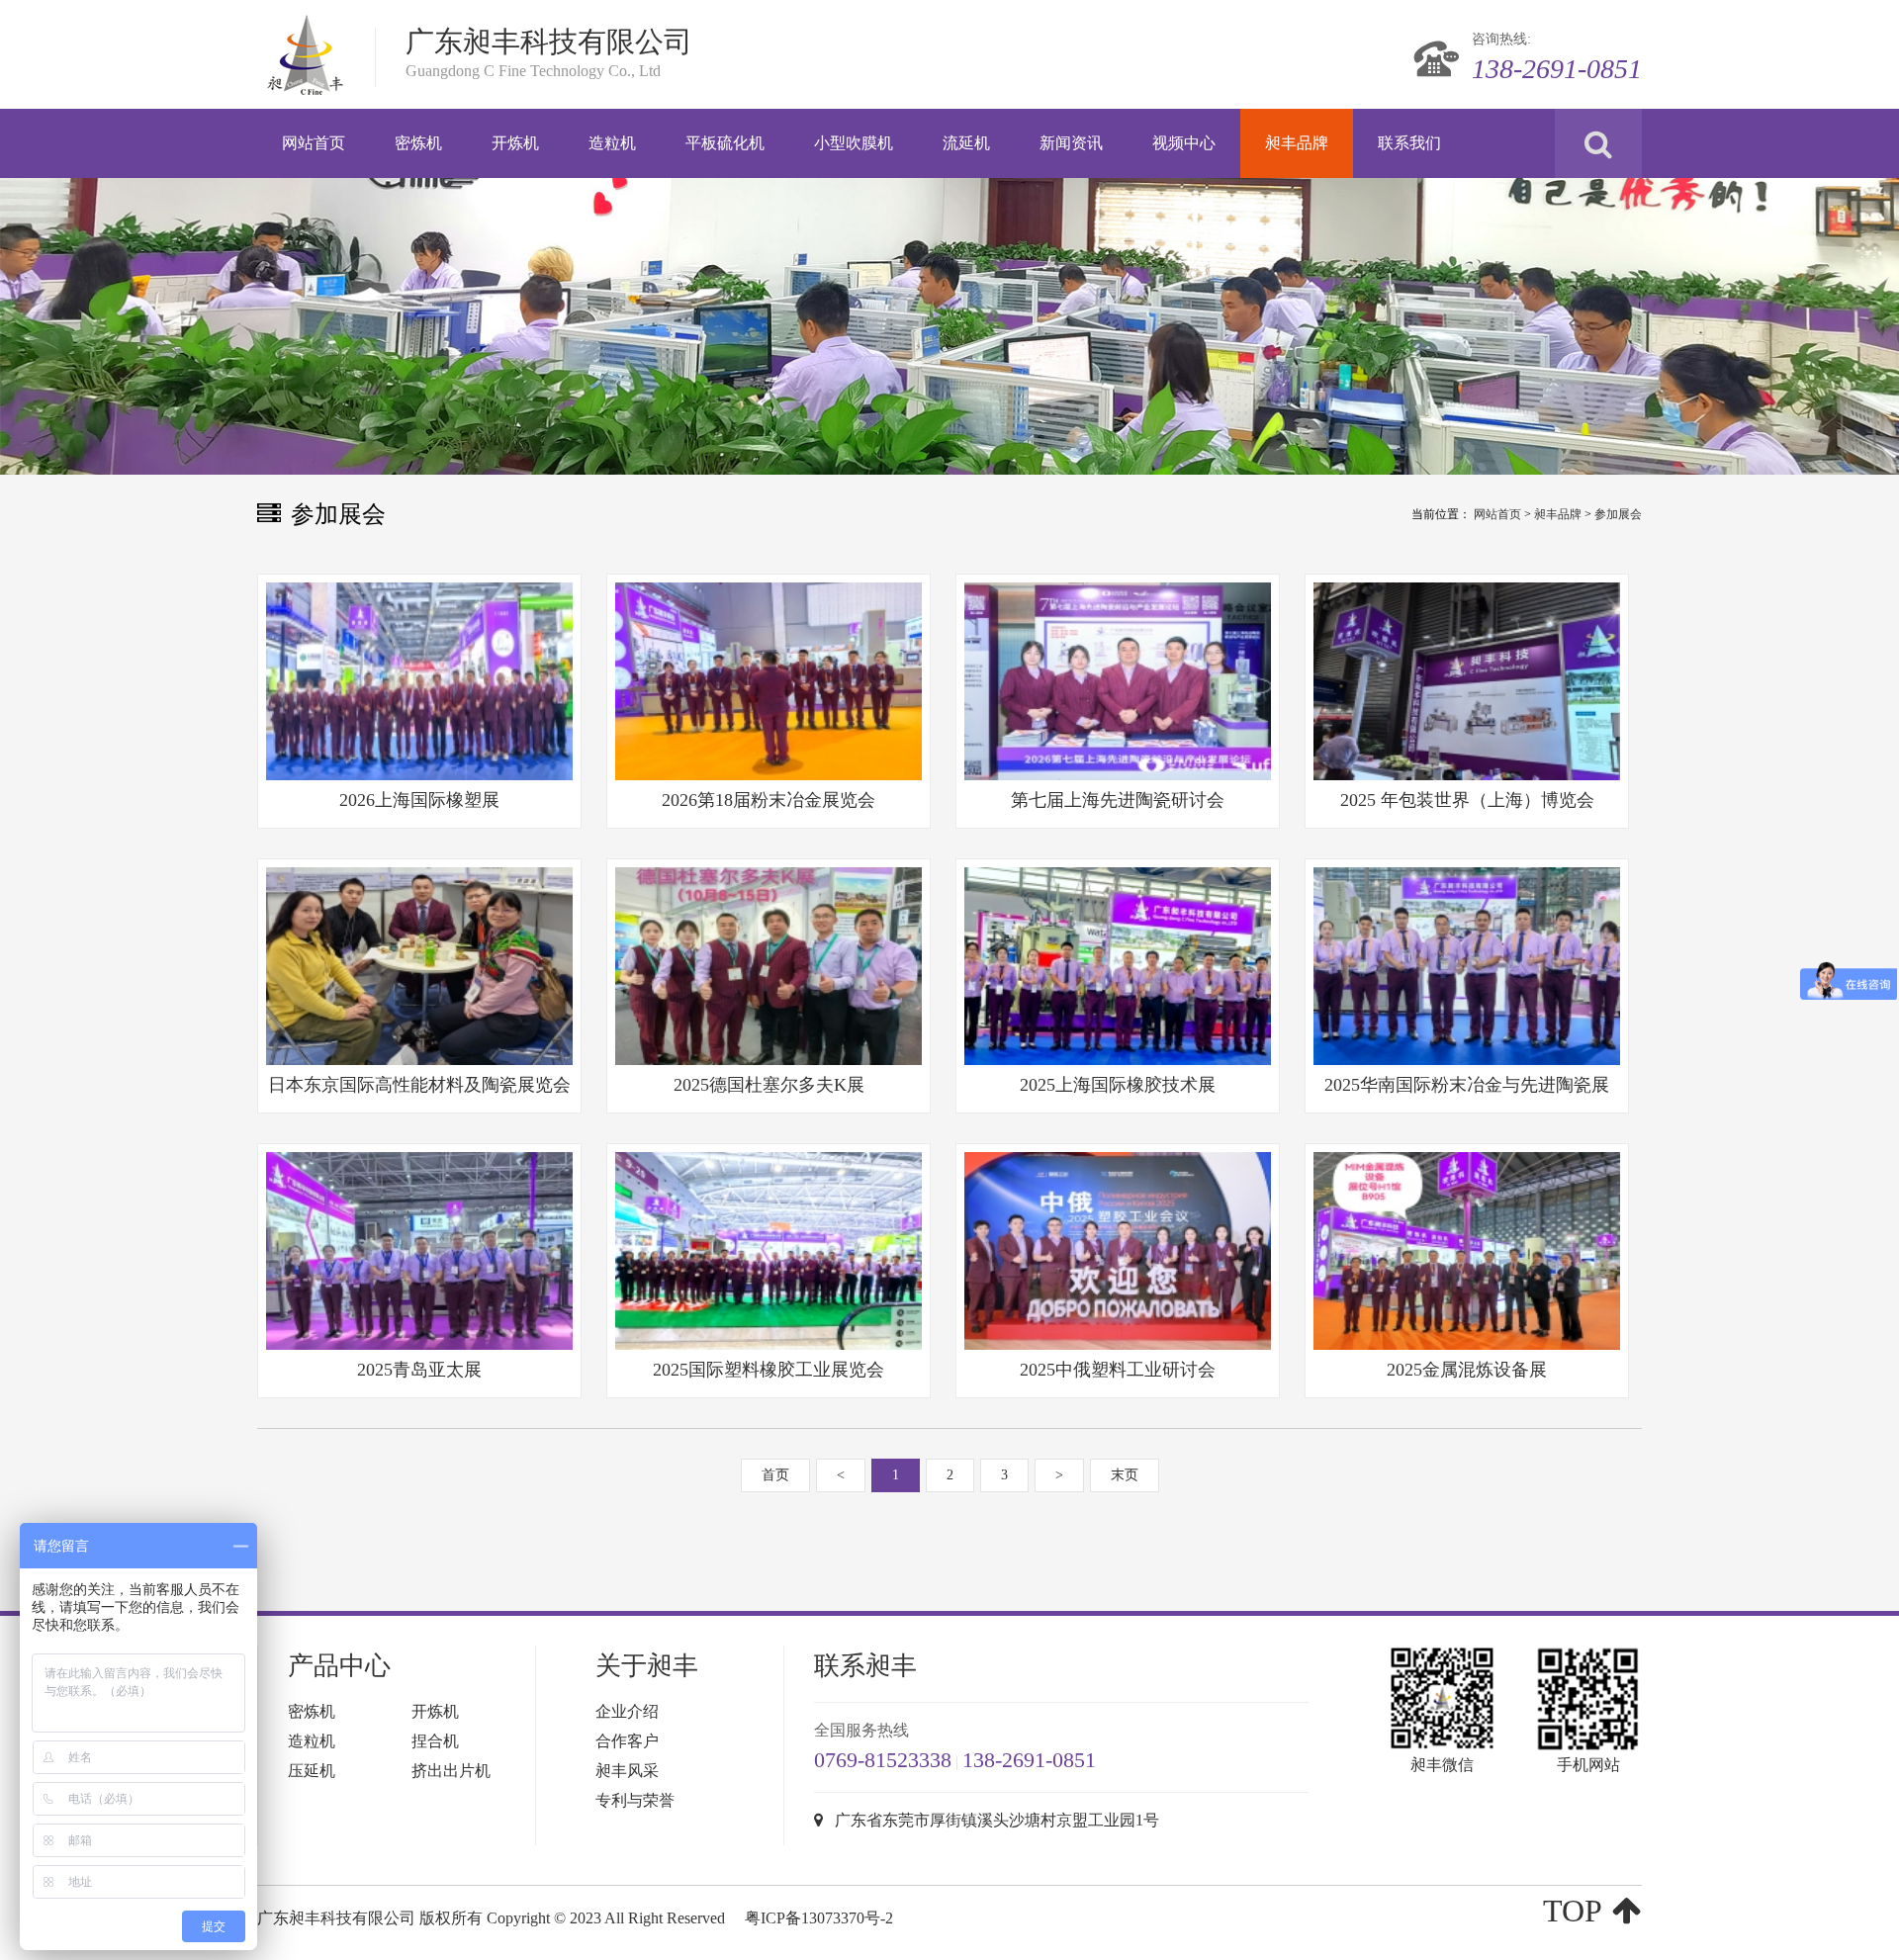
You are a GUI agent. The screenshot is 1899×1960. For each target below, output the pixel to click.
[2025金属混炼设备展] (1467, 1251)
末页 (1125, 1475)
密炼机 (312, 1711)
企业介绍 (627, 1711)
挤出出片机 (451, 1771)
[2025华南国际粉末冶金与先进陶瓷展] (1467, 966)
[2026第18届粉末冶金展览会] (769, 681)
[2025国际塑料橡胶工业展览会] (769, 1251)
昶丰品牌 (1558, 514)
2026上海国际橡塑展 (419, 800)
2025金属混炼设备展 (1467, 1370)
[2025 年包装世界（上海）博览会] (1467, 681)
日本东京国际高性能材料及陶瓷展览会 (419, 1085)
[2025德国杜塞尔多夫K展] (769, 966)
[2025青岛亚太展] (419, 1251)
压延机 (312, 1771)
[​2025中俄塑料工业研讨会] (1118, 1251)
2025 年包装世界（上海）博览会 (1467, 800)
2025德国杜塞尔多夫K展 (769, 1085)
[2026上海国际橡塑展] (419, 681)
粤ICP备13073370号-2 (819, 1918)
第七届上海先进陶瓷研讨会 (1118, 800)
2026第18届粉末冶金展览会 (769, 800)
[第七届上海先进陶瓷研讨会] (1118, 681)
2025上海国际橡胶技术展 (1118, 1085)
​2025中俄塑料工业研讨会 (1118, 1370)
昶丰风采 (627, 1771)
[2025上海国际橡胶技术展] (1118, 966)
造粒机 (312, 1741)
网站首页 (1497, 514)
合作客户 (627, 1741)
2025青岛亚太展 (419, 1370)
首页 (775, 1475)
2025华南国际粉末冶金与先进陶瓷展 (1467, 1085)
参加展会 (1618, 514)
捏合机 (435, 1741)
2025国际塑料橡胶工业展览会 (769, 1370)
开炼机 (435, 1711)
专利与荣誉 (635, 1800)
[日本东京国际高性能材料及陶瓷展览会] (419, 966)
